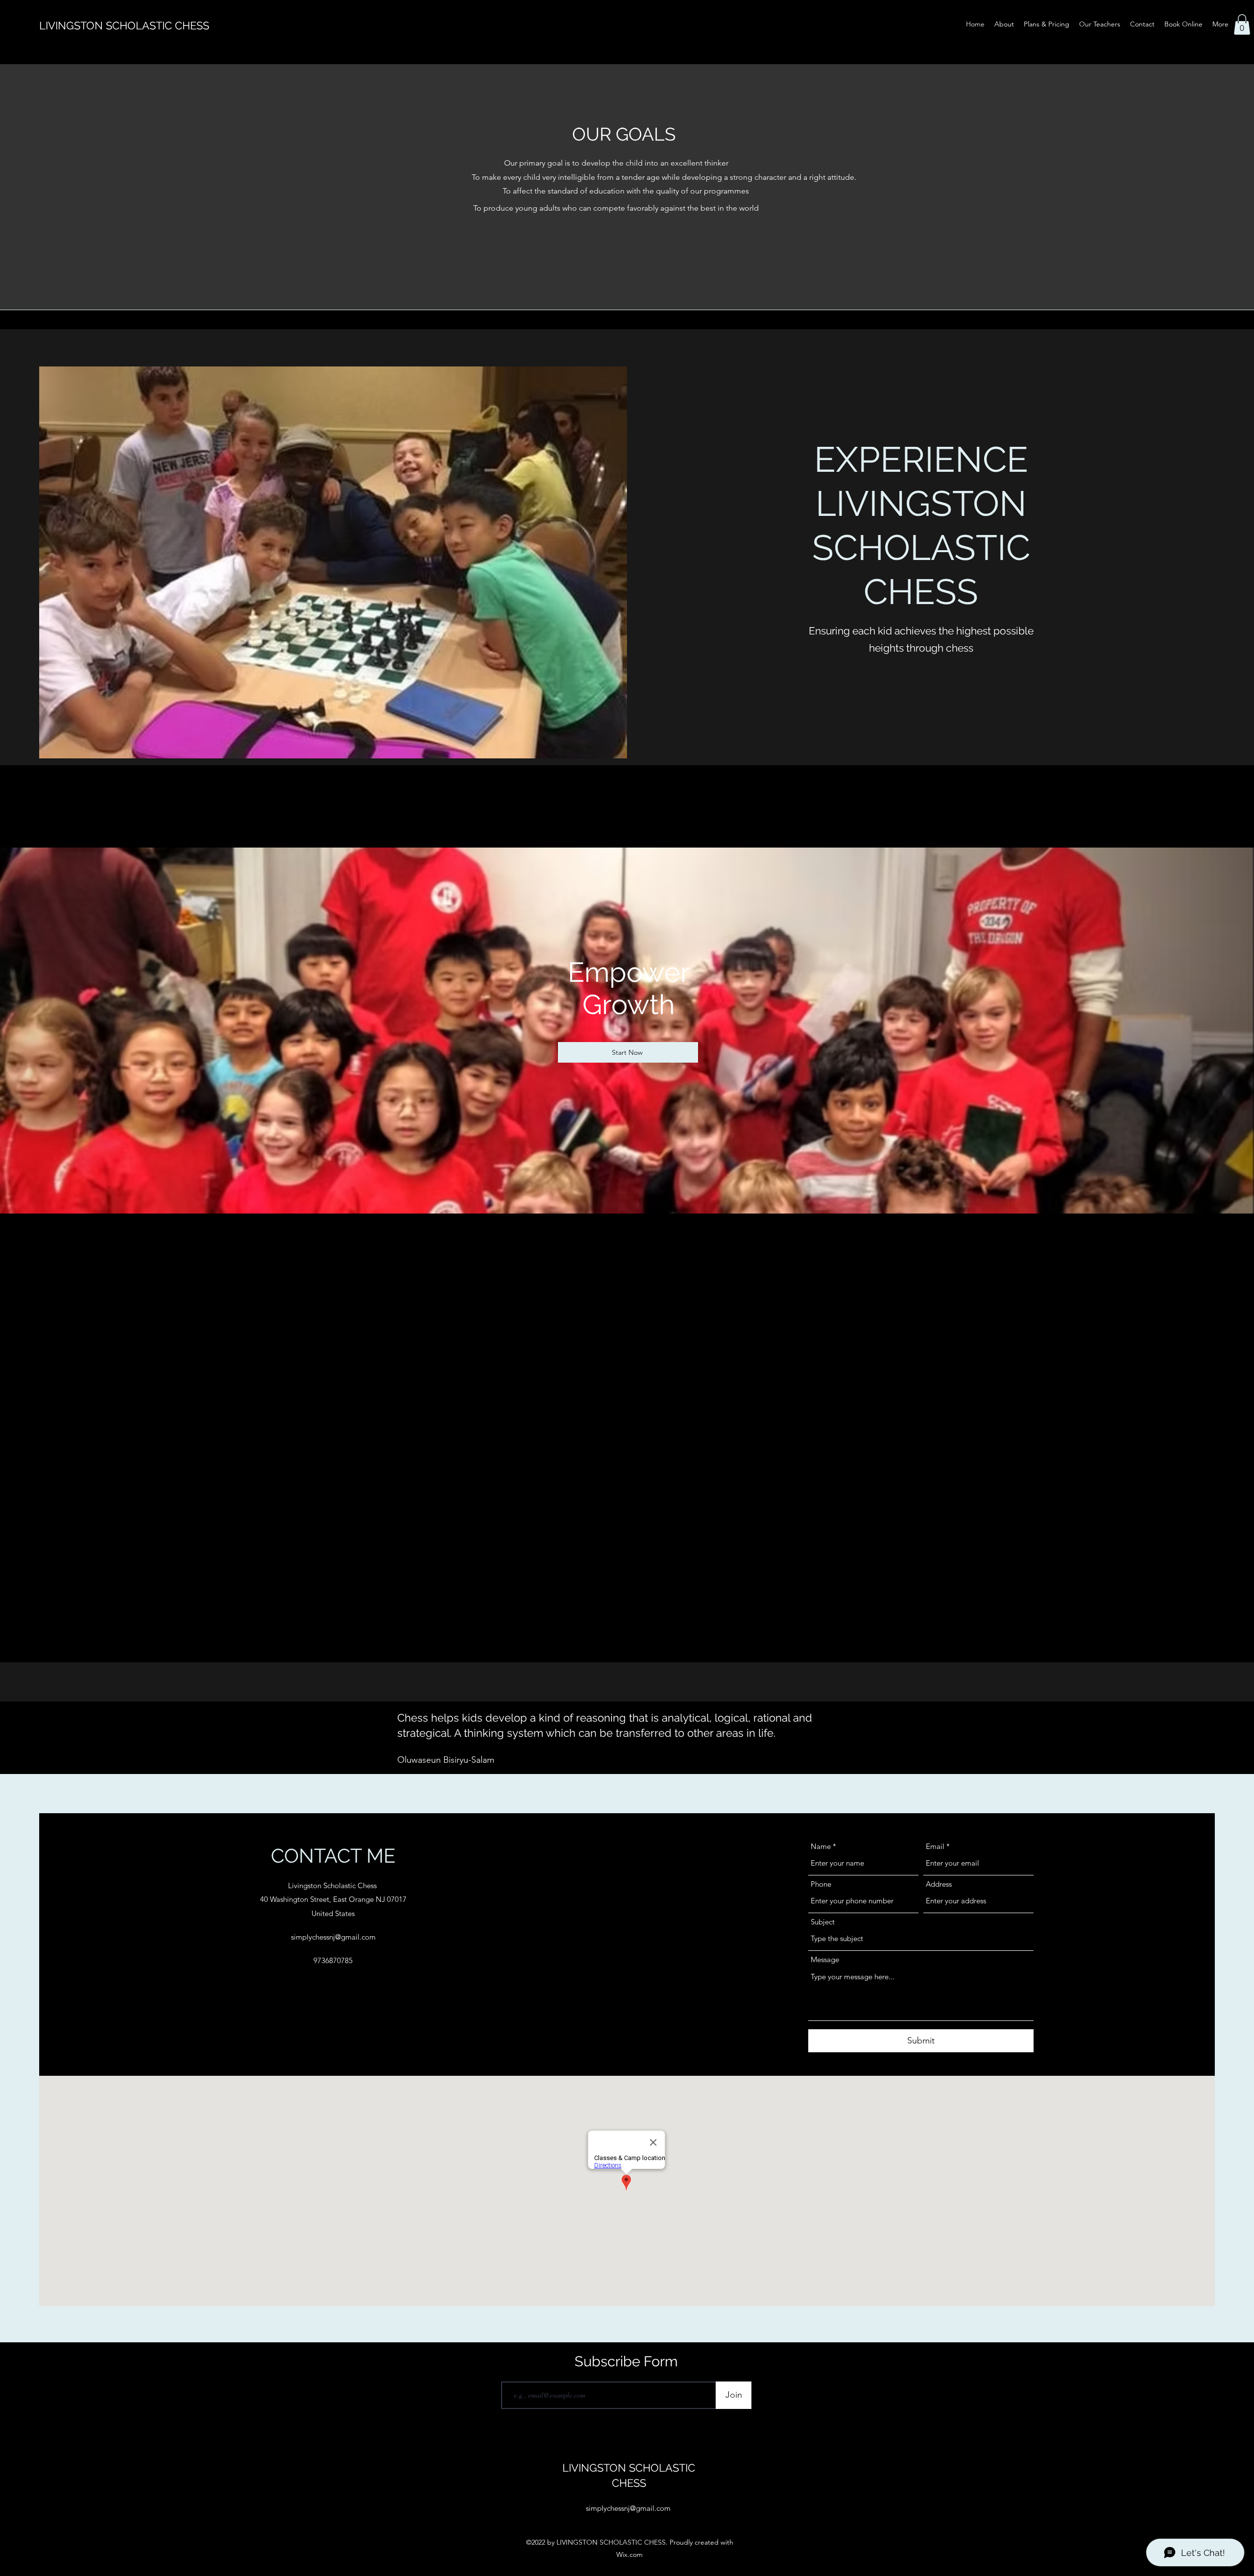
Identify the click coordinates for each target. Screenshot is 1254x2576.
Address (939, 1884)
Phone (821, 1884)
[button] (1242, 24)
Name (821, 1846)
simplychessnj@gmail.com (333, 1937)
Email (935, 1846)
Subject (823, 1922)
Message (825, 1959)
